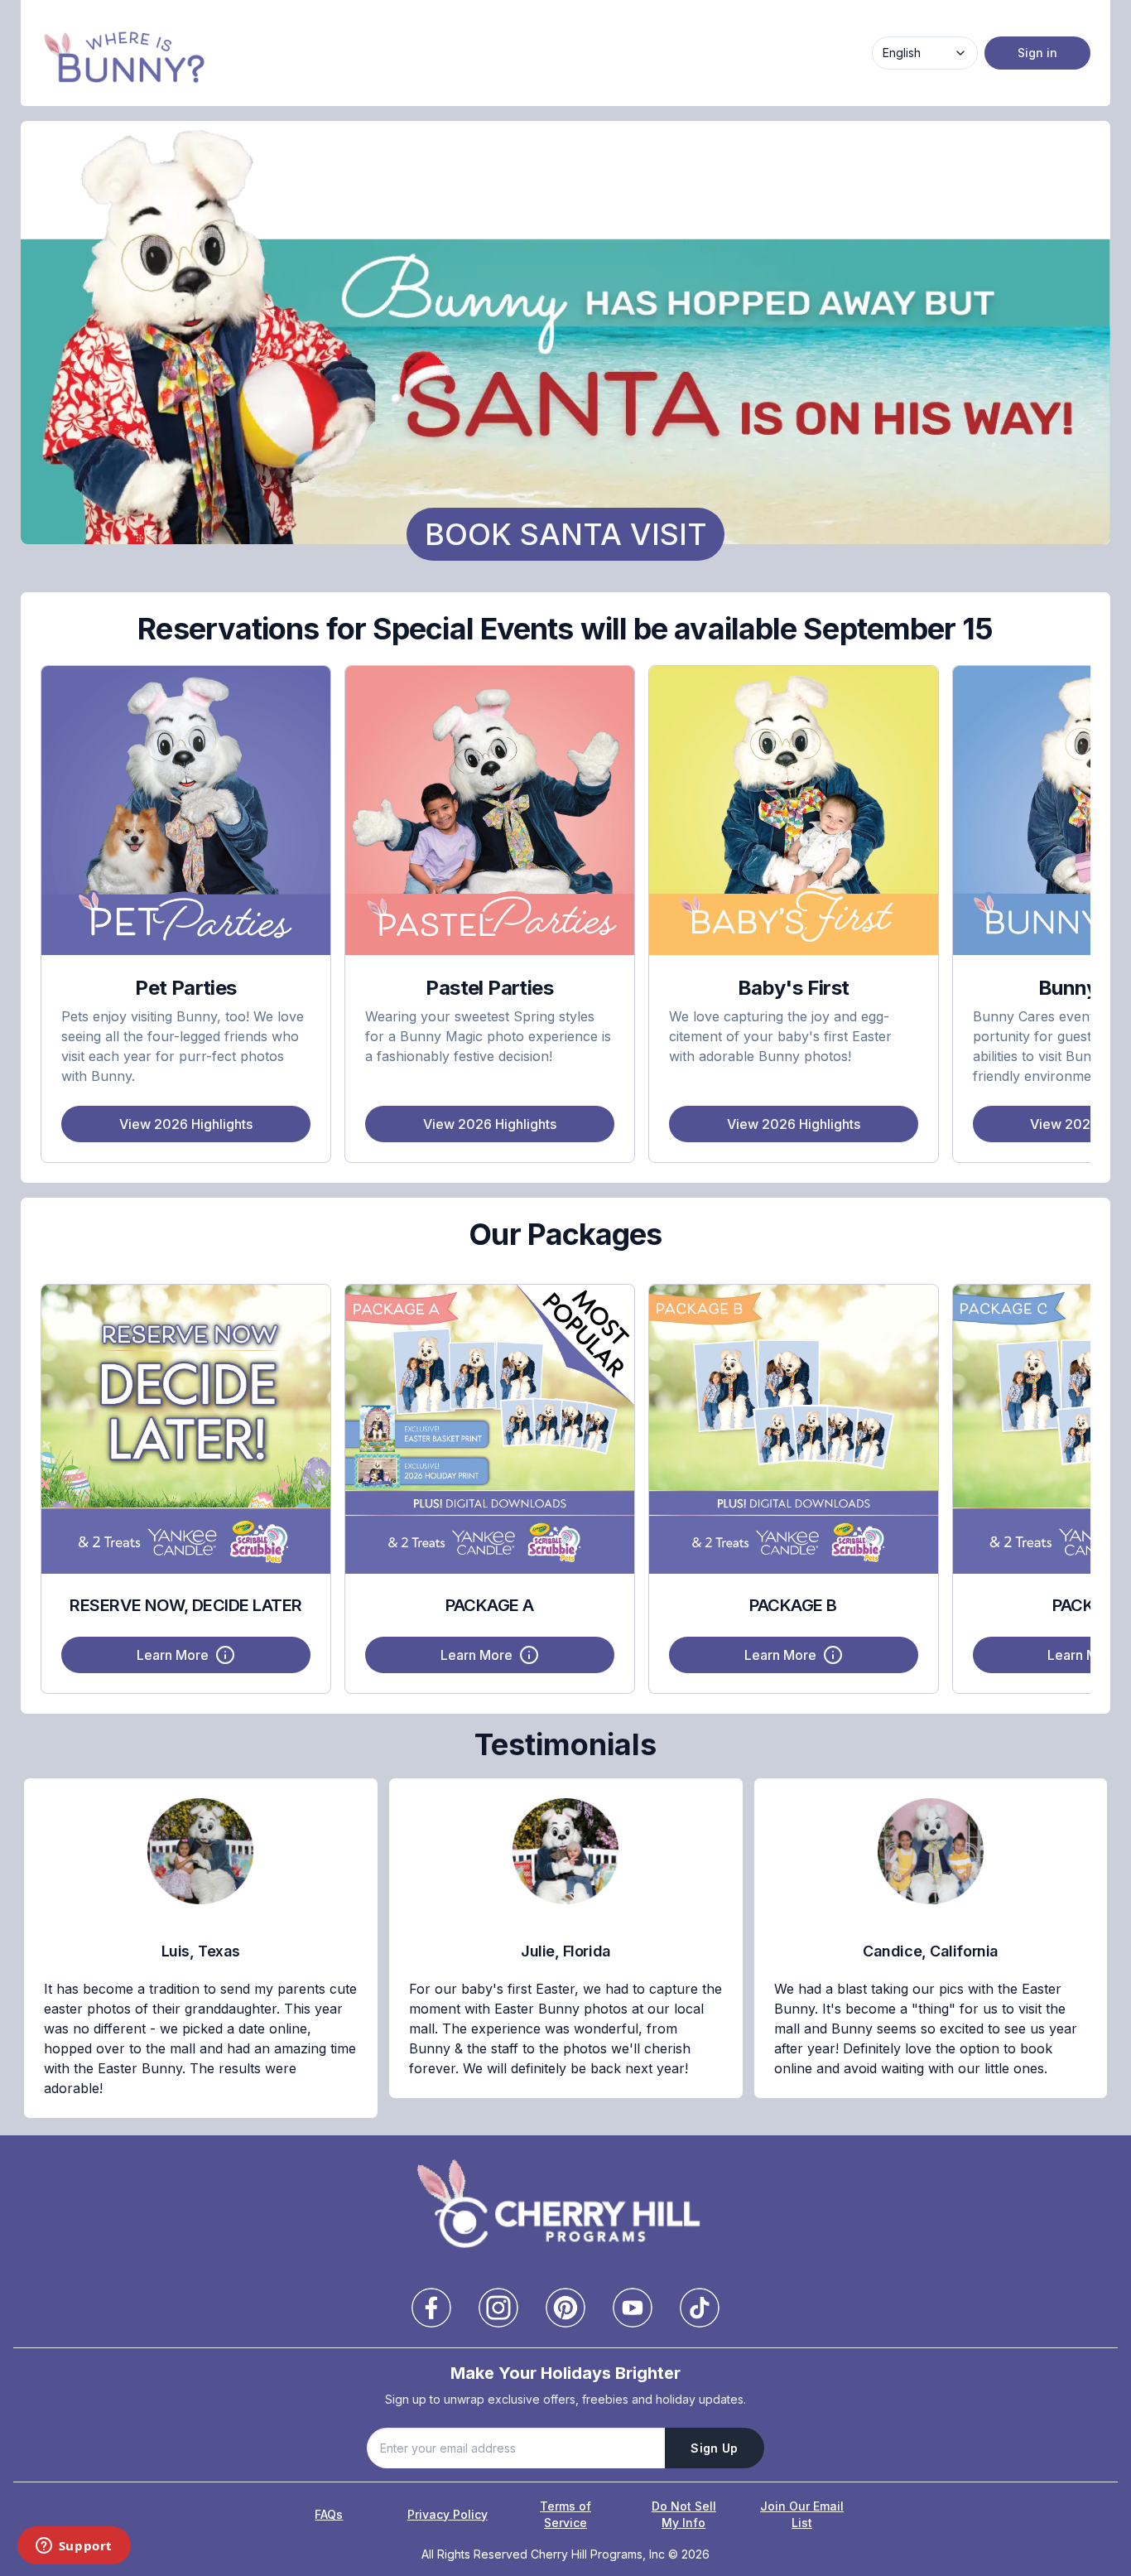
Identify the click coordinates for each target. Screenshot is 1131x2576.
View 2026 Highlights (186, 1124)
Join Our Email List (802, 2514)
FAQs (329, 2514)
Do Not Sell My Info (684, 2514)
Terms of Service (565, 2514)
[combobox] (925, 53)
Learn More (173, 1655)
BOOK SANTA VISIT (566, 534)
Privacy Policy (448, 2514)
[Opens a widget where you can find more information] (74, 2547)
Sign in (1037, 53)
